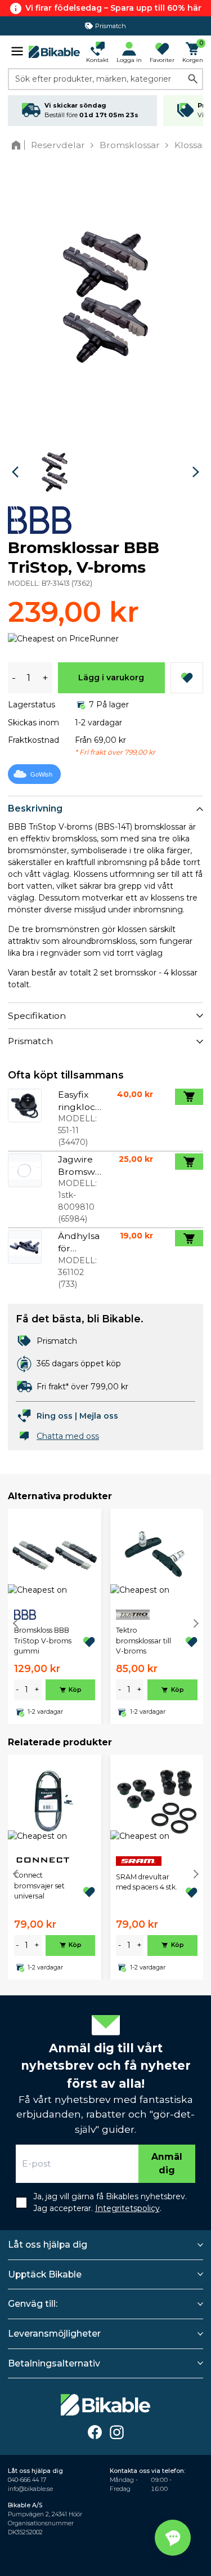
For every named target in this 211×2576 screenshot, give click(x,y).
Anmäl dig (167, 2163)
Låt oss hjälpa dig (48, 2245)
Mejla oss (99, 1416)
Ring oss (55, 1416)
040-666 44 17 (27, 2480)
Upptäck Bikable (45, 2274)
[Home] (18, 145)
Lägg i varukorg (111, 678)
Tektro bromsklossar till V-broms (143, 1641)
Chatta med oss (68, 1436)
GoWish (41, 774)
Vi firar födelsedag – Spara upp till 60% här (113, 8)
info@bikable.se (30, 2489)
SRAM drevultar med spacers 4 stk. (147, 1882)
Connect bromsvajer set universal (39, 1886)
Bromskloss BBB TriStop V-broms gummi (43, 1641)
